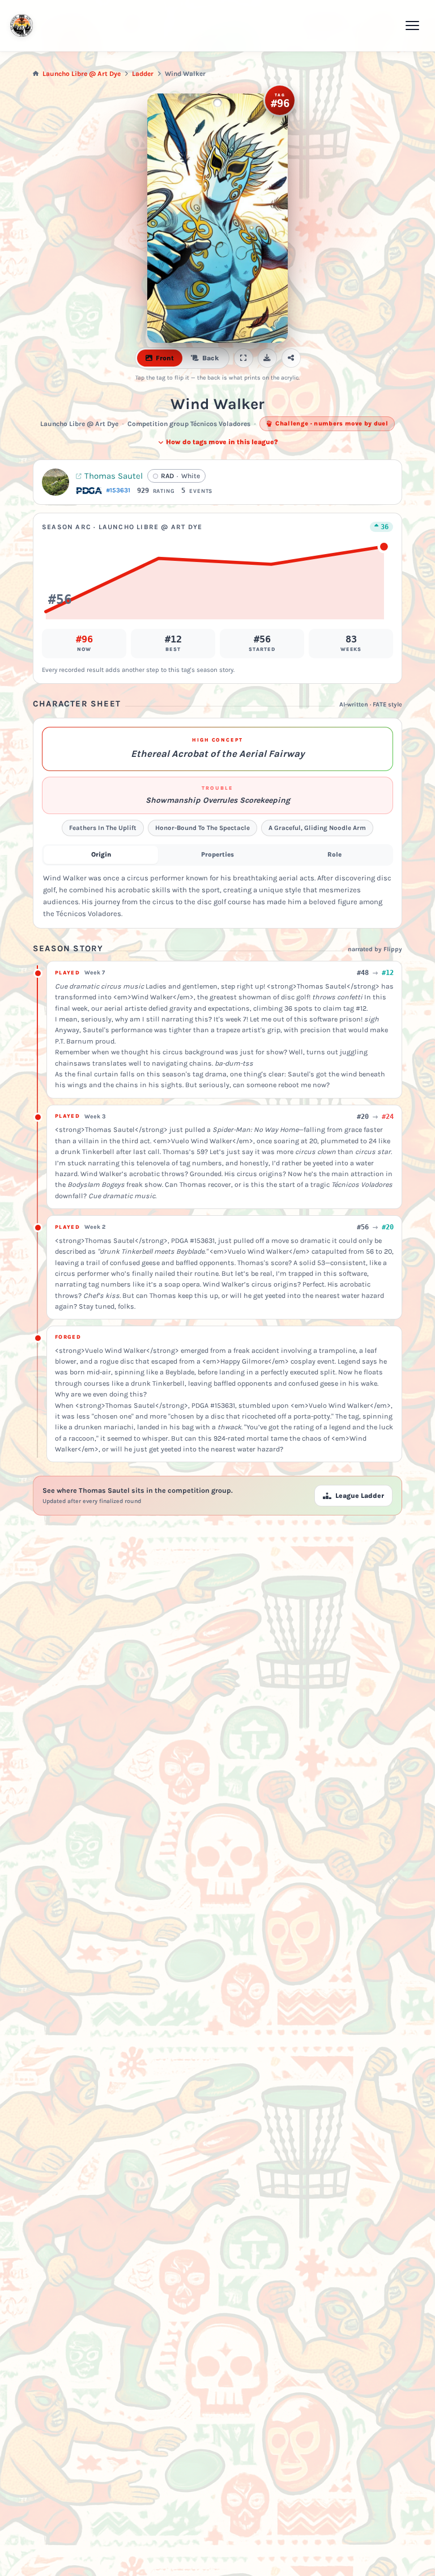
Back (210, 358)
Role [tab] (334, 854)
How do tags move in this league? (222, 442)
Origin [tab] (101, 854)
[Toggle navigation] (412, 25)
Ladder (143, 74)
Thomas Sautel (114, 476)
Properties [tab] (217, 854)
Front (165, 358)
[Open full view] (244, 358)
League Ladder (360, 1496)
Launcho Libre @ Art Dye (82, 74)
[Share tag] (291, 358)
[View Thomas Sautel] (56, 482)
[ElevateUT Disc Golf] (22, 25)
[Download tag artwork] (267, 358)
